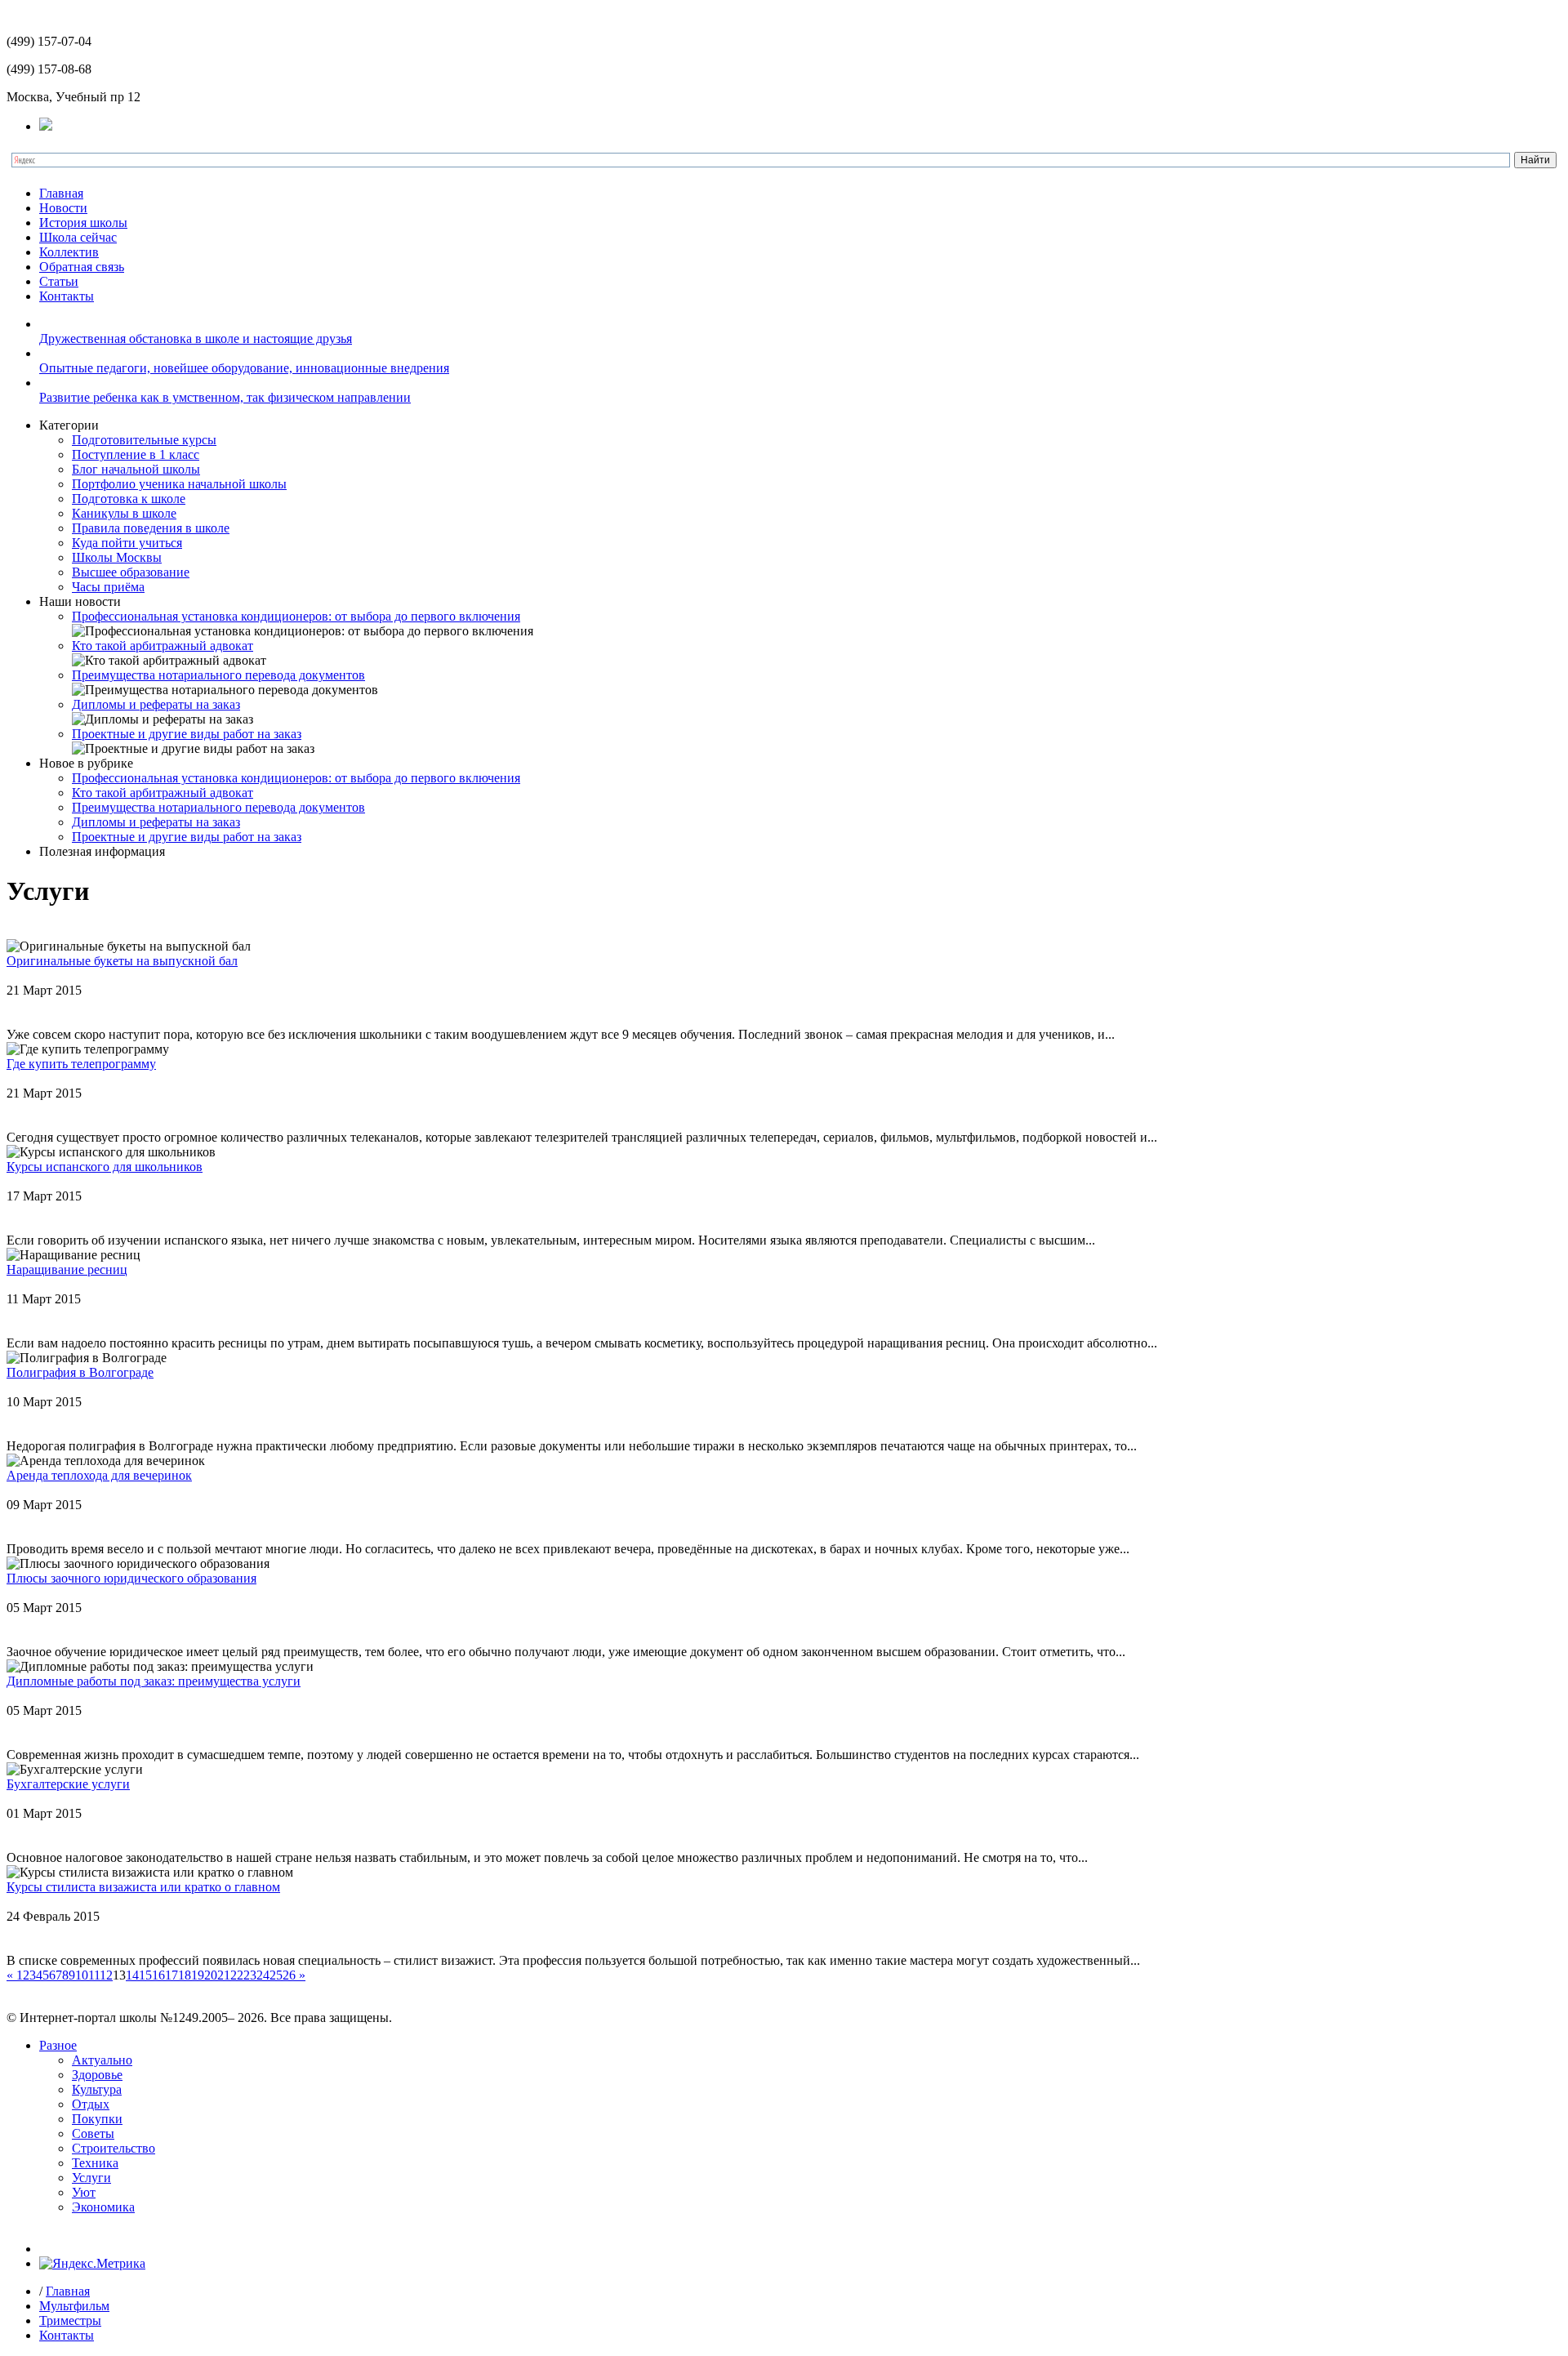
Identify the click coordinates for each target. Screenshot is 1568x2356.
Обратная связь (82, 267)
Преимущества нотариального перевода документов (218, 675)
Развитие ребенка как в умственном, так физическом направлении (225, 397)
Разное (58, 2045)
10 (82, 1975)
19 (198, 1975)
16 (158, 1975)
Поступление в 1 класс (136, 454)
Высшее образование (131, 572)
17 (171, 1975)
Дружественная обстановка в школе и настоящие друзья (196, 338)
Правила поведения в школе (151, 528)
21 (224, 1975)
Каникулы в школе (124, 513)
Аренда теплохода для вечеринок (99, 1475)
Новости (63, 208)
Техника (95, 2163)
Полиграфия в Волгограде (80, 1372)
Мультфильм (74, 2306)
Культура (97, 2089)
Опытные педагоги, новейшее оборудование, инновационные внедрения (244, 368)
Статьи (59, 281)
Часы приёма (108, 587)
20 (211, 1975)
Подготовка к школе (129, 499)
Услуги (91, 2178)
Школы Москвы (117, 557)
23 (250, 1975)
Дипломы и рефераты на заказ (156, 704)
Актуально (102, 2060)
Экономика (103, 2207)
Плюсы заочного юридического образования (131, 1578)
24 (263, 1975)
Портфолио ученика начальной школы (179, 484)
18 (185, 1975)
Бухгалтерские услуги (68, 1784)
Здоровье (97, 2075)
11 (94, 1975)
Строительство (114, 2148)
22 (237, 1975)
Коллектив (69, 252)
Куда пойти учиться (127, 543)
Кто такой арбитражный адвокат (163, 646)
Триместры (70, 2320)
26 (289, 1975)
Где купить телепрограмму (81, 1064)
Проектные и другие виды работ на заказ (187, 734)
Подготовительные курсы (144, 440)
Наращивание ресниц (67, 1269)
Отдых (91, 2104)
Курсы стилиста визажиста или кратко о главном (143, 1887)
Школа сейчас (78, 237)
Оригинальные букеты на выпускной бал (122, 961)
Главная (61, 193)
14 (132, 1975)
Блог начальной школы (136, 469)
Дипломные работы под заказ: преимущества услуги (154, 1681)
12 (106, 1975)
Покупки (97, 2119)
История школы (83, 223)
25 (276, 1975)
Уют (84, 2192)
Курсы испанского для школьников (105, 1167)
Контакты (67, 296)
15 (145, 1975)
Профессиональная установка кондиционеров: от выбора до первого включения (296, 616)
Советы (93, 2133)
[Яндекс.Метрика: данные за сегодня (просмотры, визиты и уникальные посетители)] (92, 2264)
